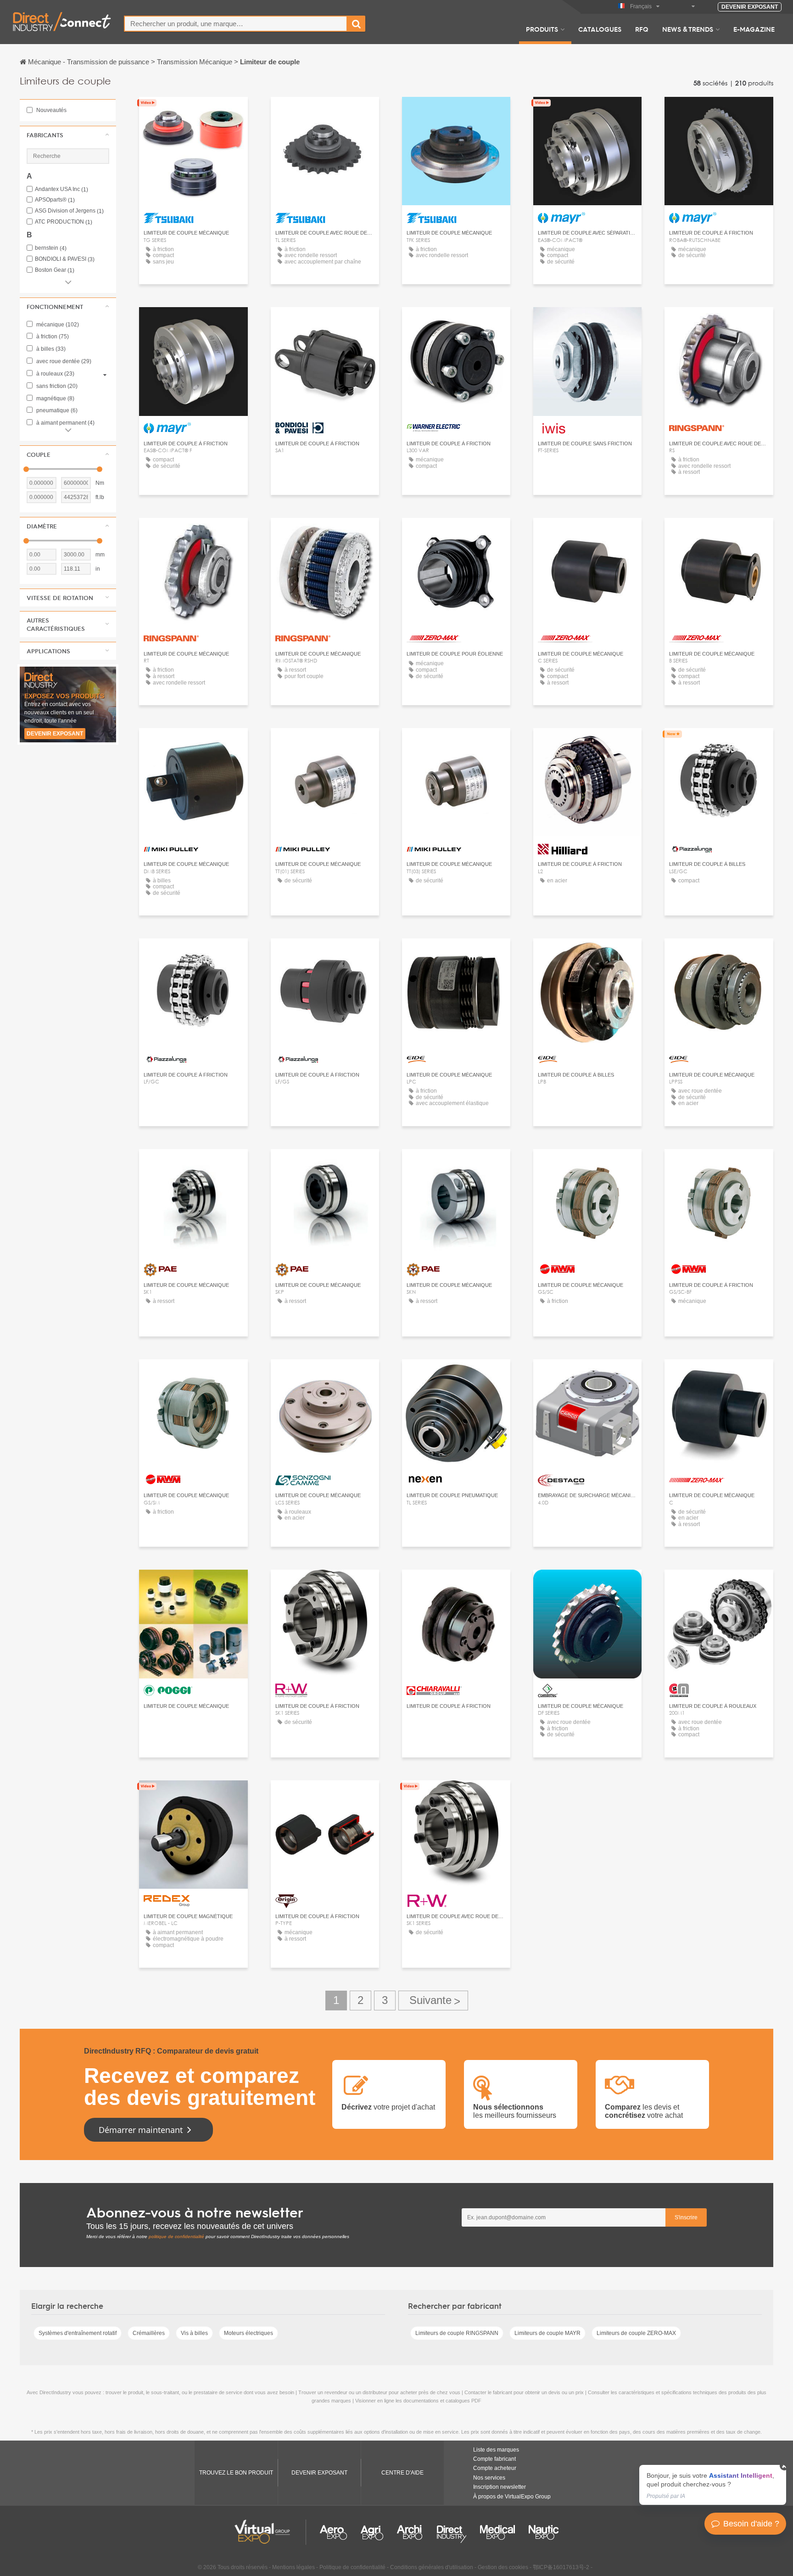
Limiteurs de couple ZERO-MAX (636, 2333)
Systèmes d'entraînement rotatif (78, 2333)
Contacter (325, 323)
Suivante (433, 2001)
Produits (542, 29)
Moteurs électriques (249, 2333)
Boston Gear (55, 270)
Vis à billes (194, 2333)
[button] (68, 135)
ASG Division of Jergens (69, 211)
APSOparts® (55, 200)
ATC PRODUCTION (64, 222)
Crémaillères (149, 2333)
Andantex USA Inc (61, 189)
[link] (713, 2485)
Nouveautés (51, 110)
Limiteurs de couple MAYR (547, 2333)
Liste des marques (496, 2450)
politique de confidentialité (176, 2236)
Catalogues (600, 29)
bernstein (51, 248)
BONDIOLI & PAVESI (65, 259)
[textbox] (236, 24)
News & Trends (688, 29)
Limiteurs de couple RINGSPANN (457, 2333)
